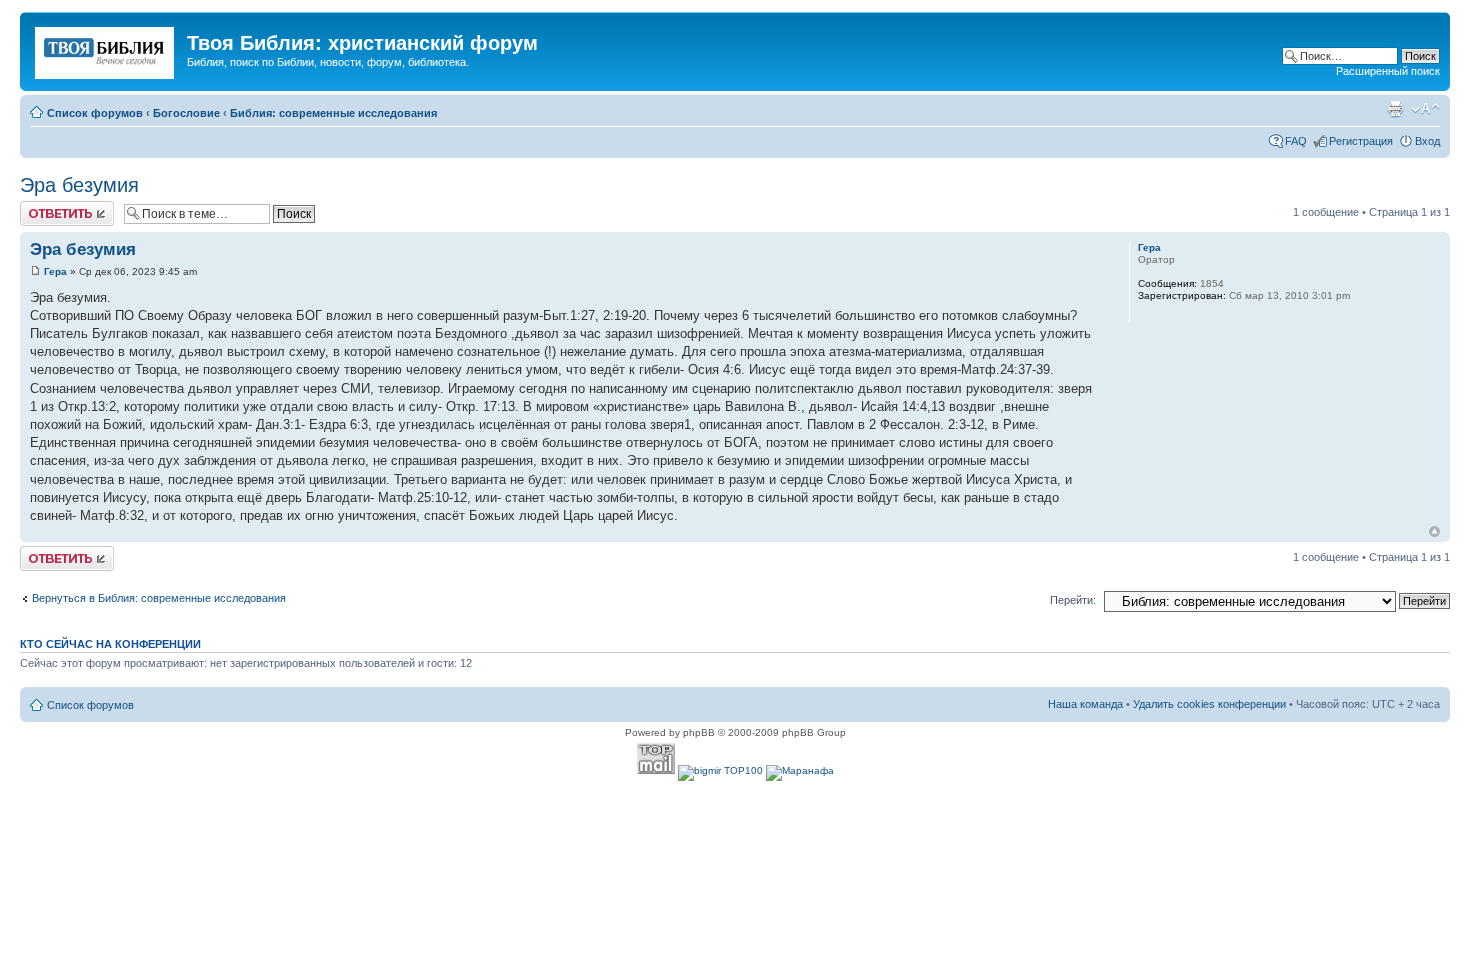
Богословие (186, 113)
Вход (1427, 141)
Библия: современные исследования (333, 113)
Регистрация (1361, 141)
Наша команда (1085, 704)
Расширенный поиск (1388, 71)
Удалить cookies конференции (1209, 704)
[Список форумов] (106, 49)
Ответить (44, 207)
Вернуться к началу (1434, 531)
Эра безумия (79, 185)
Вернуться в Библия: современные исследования (159, 598)
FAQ (1296, 141)
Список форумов (95, 113)
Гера (55, 271)
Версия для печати (1395, 109)
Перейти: (1073, 600)
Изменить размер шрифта (1425, 109)
